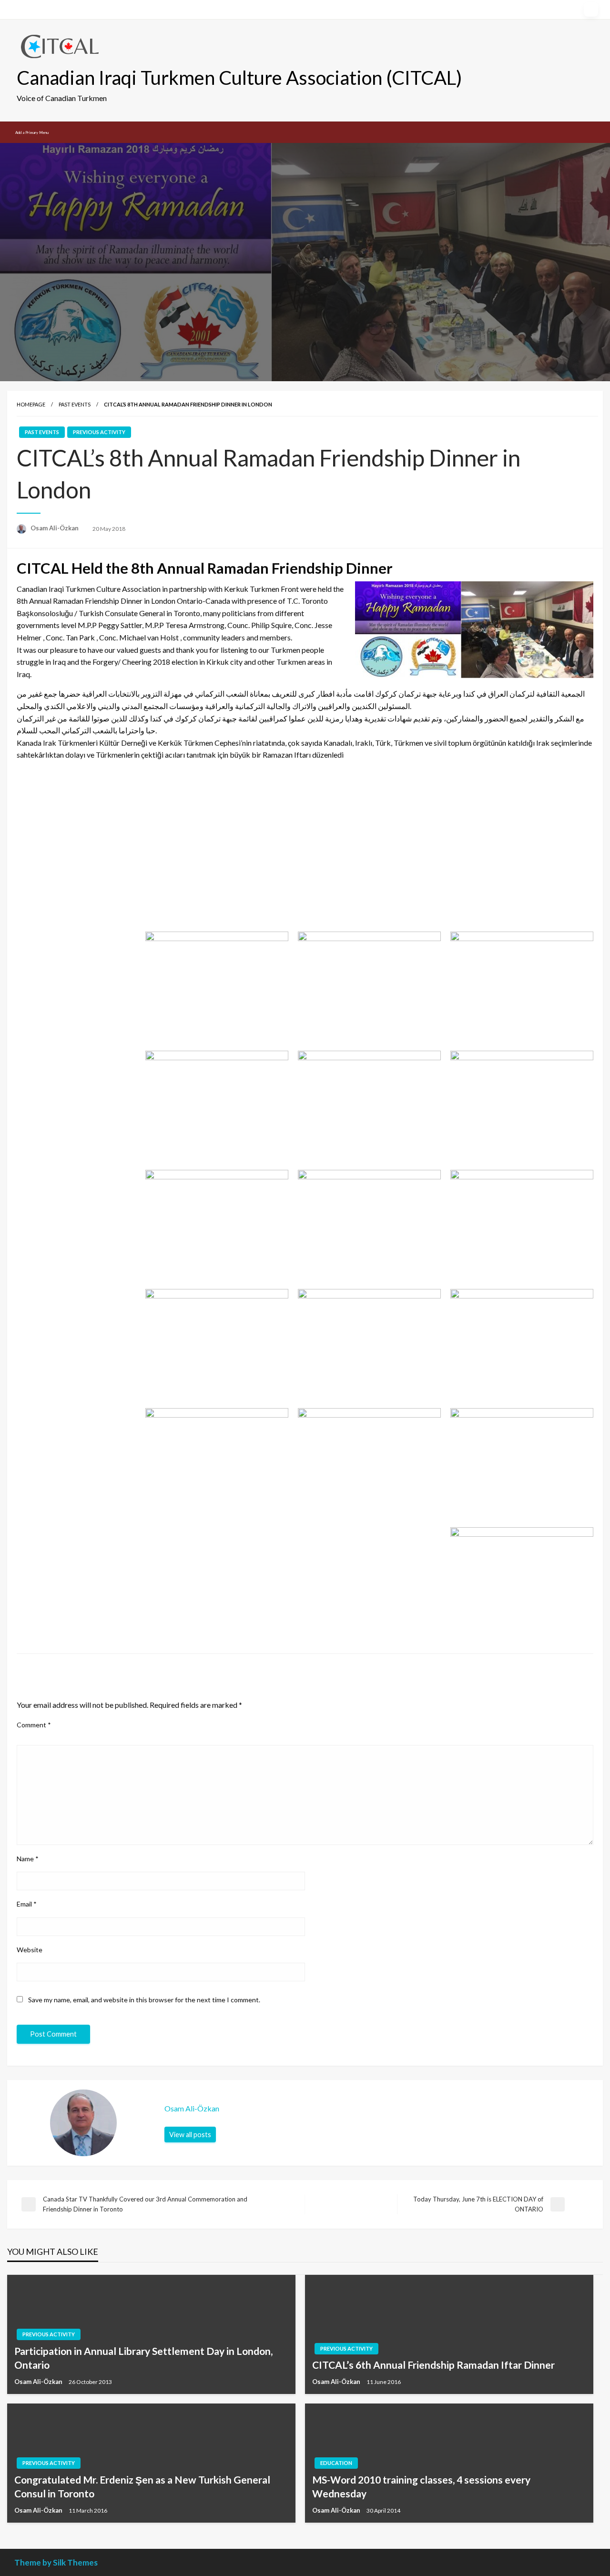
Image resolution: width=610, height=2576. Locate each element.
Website (30, 1950)
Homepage (31, 404)
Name (28, 1859)
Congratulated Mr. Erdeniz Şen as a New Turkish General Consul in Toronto (142, 2486)
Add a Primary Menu (32, 132)
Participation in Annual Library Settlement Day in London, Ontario (143, 2358)
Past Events (75, 404)
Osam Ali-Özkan (55, 528)
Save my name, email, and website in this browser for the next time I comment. (144, 2000)
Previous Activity (99, 432)
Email (27, 1904)
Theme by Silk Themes (56, 2562)
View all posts (190, 2135)
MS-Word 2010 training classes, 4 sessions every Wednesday (421, 2486)
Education (336, 2463)
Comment (34, 1725)
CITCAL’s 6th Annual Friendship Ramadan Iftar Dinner (433, 2365)
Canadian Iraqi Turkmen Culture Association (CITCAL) (239, 78)
